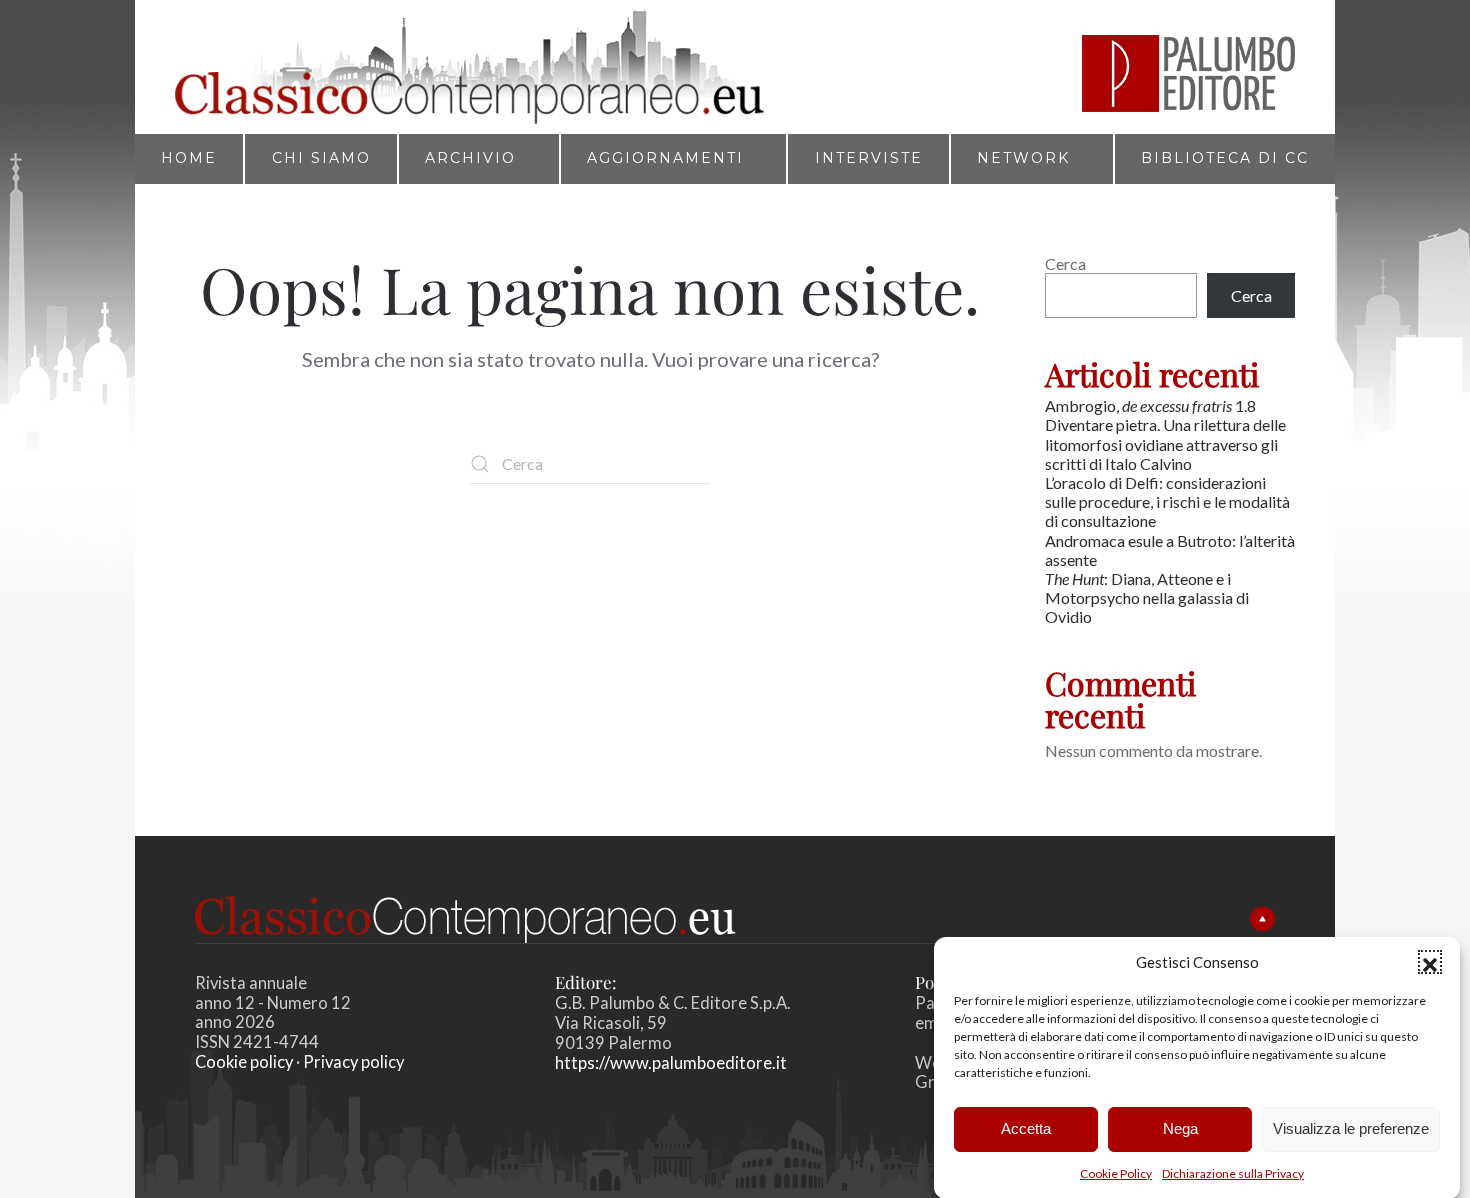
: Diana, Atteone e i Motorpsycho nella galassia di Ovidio (1147, 597)
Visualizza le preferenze (1351, 1128)
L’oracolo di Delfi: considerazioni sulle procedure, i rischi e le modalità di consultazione (1167, 501)
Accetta (1026, 1128)
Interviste (869, 158)
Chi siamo (321, 158)
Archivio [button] (470, 158)
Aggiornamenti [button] (665, 158)
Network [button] (1023, 158)
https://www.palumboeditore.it (671, 1063)
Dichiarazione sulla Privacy (1233, 1173)
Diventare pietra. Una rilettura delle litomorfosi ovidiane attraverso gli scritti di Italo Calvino (1165, 443)
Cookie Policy (1116, 1173)
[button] (1430, 962)
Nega (1180, 1128)
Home (189, 158)
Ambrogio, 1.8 (1152, 405)
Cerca (1065, 263)
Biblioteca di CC (1225, 158)
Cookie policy (244, 1062)
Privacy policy (353, 1062)
